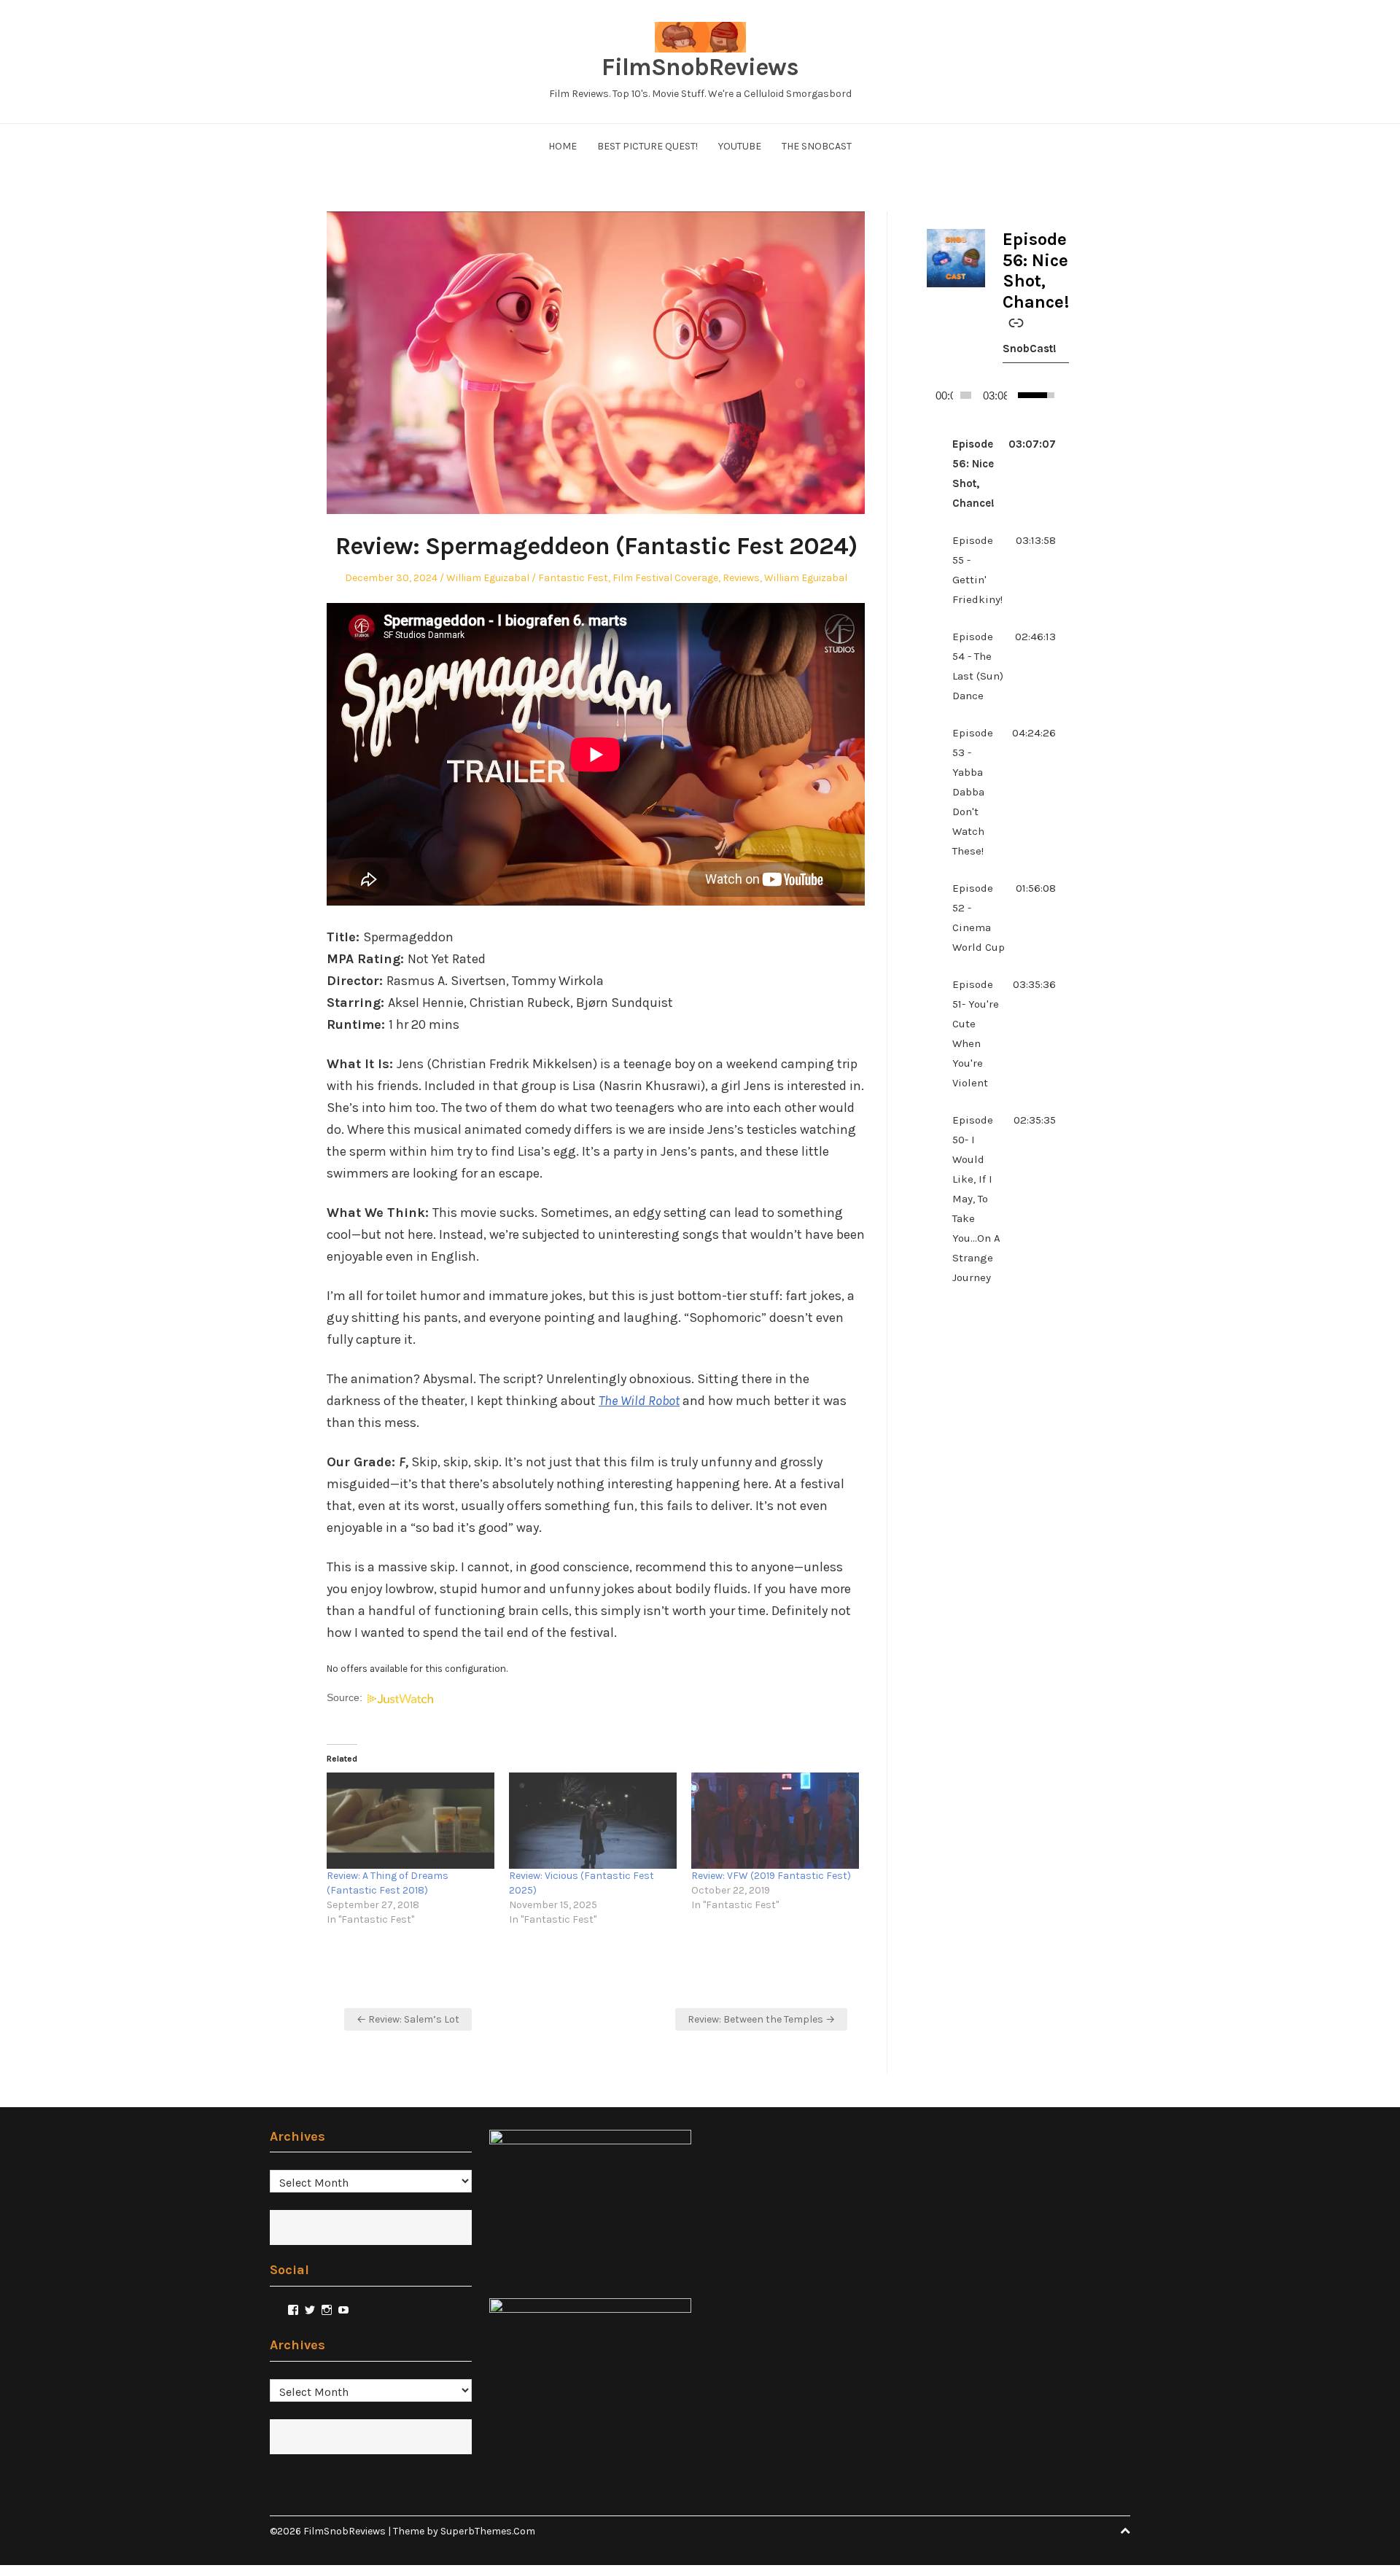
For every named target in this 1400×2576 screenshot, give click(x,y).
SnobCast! (1030, 349)
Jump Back (1051, 395)
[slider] (966, 395)
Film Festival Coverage (665, 578)
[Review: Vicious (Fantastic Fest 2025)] (593, 1821)
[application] (991, 395)
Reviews (741, 578)
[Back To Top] (1125, 2531)
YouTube (740, 146)
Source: (346, 1698)
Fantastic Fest (573, 578)
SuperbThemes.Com (488, 2531)
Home (563, 146)
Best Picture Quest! (647, 146)
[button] (991, 474)
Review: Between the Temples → (761, 2019)
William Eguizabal (488, 578)
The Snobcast (817, 146)
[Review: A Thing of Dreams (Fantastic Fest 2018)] (411, 1821)
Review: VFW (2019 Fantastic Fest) (771, 1876)
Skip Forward (1062, 395)
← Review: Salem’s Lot (408, 2019)
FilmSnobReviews (700, 67)
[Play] (933, 395)
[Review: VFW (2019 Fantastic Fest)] (775, 1821)
